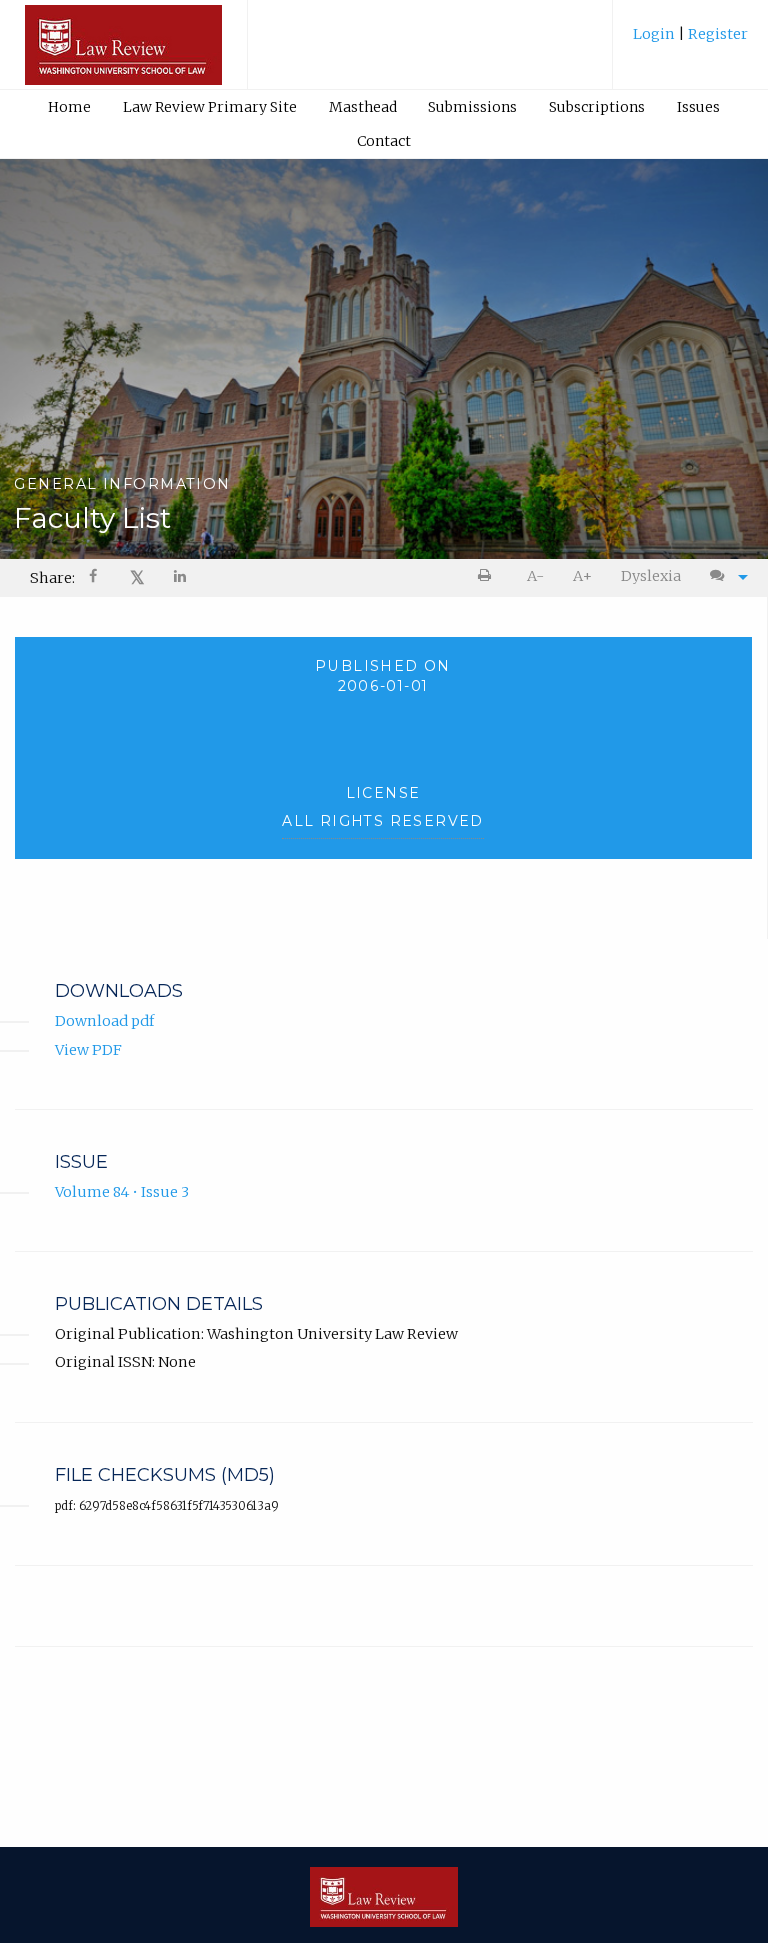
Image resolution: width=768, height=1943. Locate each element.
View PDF (88, 1050)
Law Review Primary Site (210, 107)
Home (69, 107)
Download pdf (104, 1021)
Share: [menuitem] (52, 578)
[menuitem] (690, 41)
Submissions (472, 107)
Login (655, 34)
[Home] (123, 54)
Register (716, 34)
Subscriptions (597, 107)
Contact (384, 141)
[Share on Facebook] (95, 578)
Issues (698, 107)
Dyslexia (651, 576)
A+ (582, 576)
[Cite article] (724, 576)
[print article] (488, 576)
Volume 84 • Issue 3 (122, 1192)
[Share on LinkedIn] (181, 578)
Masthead (363, 107)
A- (535, 576)
